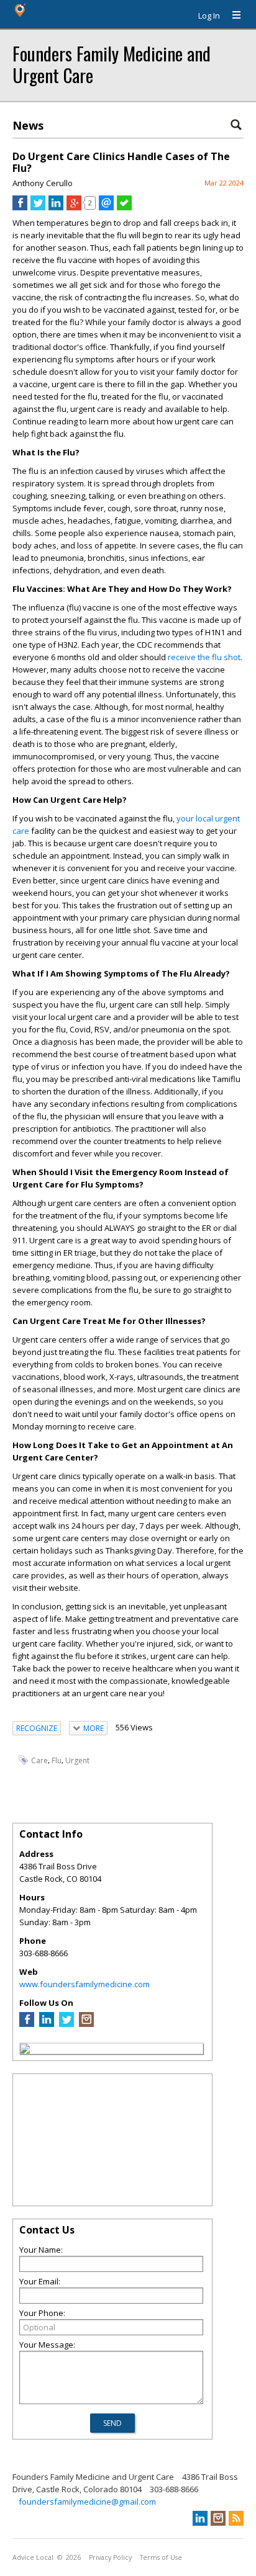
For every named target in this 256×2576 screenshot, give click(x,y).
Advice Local (33, 2557)
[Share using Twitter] (38, 207)
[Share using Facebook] (20, 207)
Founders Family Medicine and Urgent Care (112, 64)
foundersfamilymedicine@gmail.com (87, 2502)
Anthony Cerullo (43, 183)
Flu (57, 1760)
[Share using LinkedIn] (56, 207)
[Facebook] (27, 2024)
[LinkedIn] (47, 2024)
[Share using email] (106, 207)
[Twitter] (66, 2024)
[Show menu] (232, 16)
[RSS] (236, 2518)
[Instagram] (86, 2024)
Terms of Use (161, 2557)
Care (39, 1760)
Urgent (77, 1760)
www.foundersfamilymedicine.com (85, 1984)
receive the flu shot (204, 657)
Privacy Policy (110, 2557)
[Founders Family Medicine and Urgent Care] (25, 2051)
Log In (209, 16)
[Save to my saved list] (124, 207)
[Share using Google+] (74, 207)
